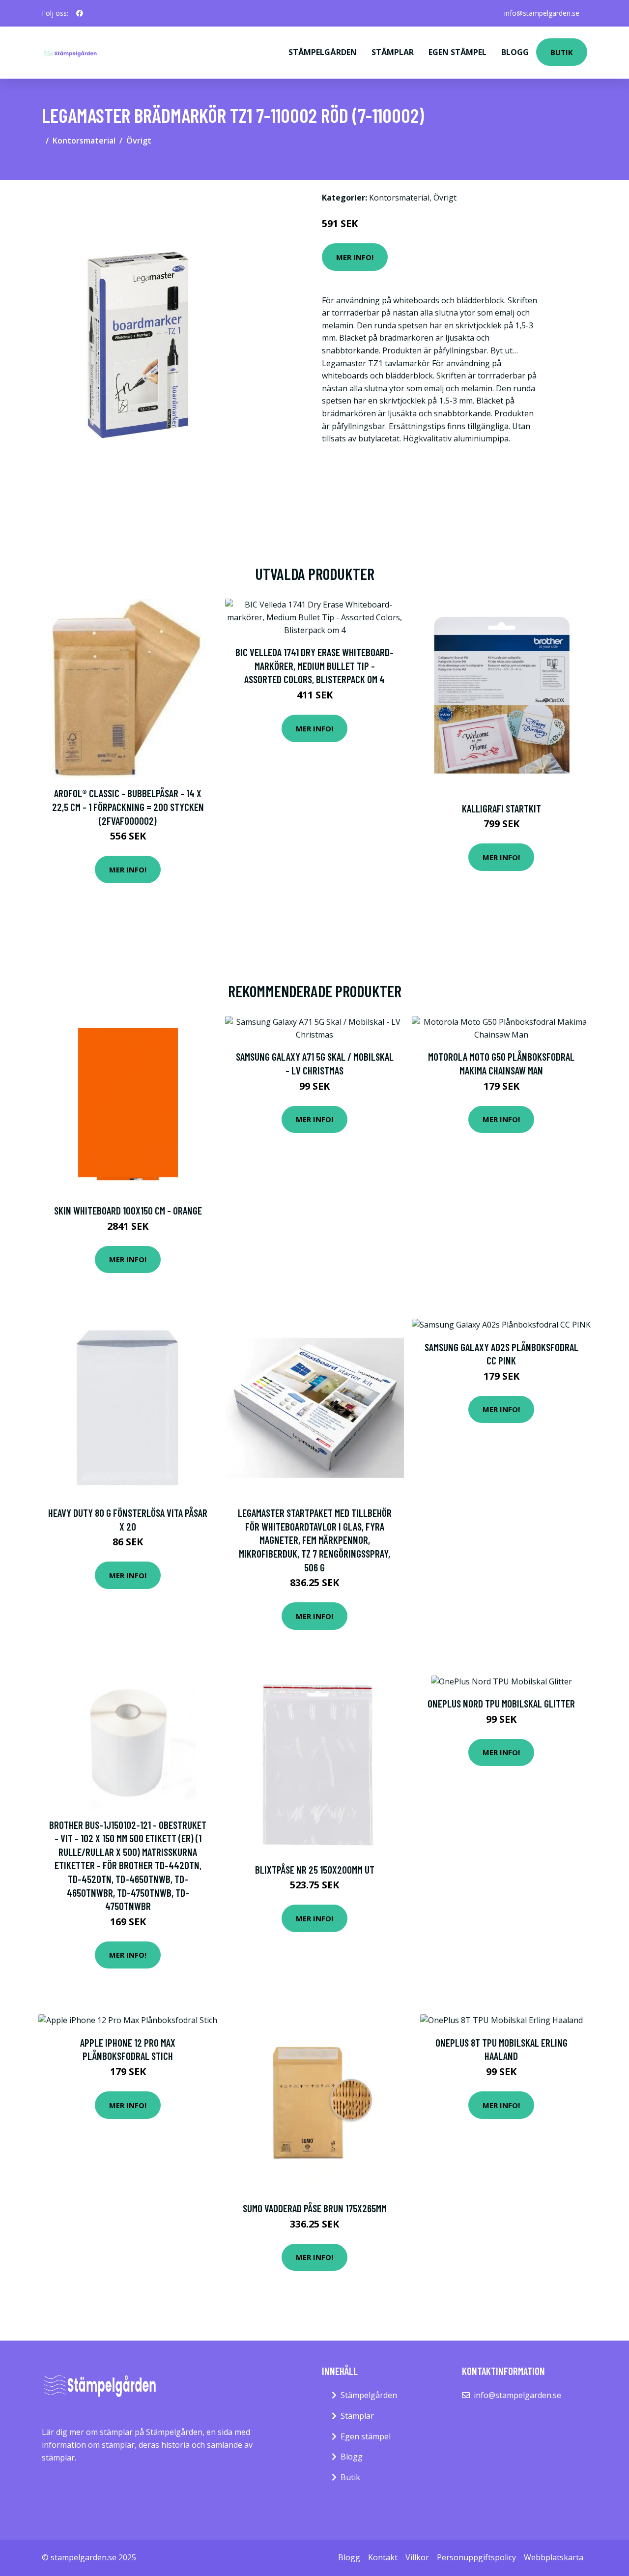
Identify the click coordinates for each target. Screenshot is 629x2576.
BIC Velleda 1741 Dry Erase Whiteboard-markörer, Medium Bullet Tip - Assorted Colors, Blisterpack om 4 (314, 666)
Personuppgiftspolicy (476, 2557)
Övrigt (139, 141)
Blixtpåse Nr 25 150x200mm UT (315, 1869)
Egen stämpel (457, 52)
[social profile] (80, 13)
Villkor (417, 2557)
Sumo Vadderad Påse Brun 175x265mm (315, 2208)
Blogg (515, 52)
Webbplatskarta (554, 2557)
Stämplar (393, 52)
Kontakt (383, 2557)
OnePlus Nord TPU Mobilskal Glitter (501, 1703)
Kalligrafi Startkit (501, 808)
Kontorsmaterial (84, 141)
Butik (562, 52)
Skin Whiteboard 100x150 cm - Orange (128, 1210)
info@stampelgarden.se (542, 13)
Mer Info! (355, 257)
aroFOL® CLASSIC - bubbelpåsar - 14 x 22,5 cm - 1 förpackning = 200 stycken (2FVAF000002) (128, 807)
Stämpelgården (323, 52)
